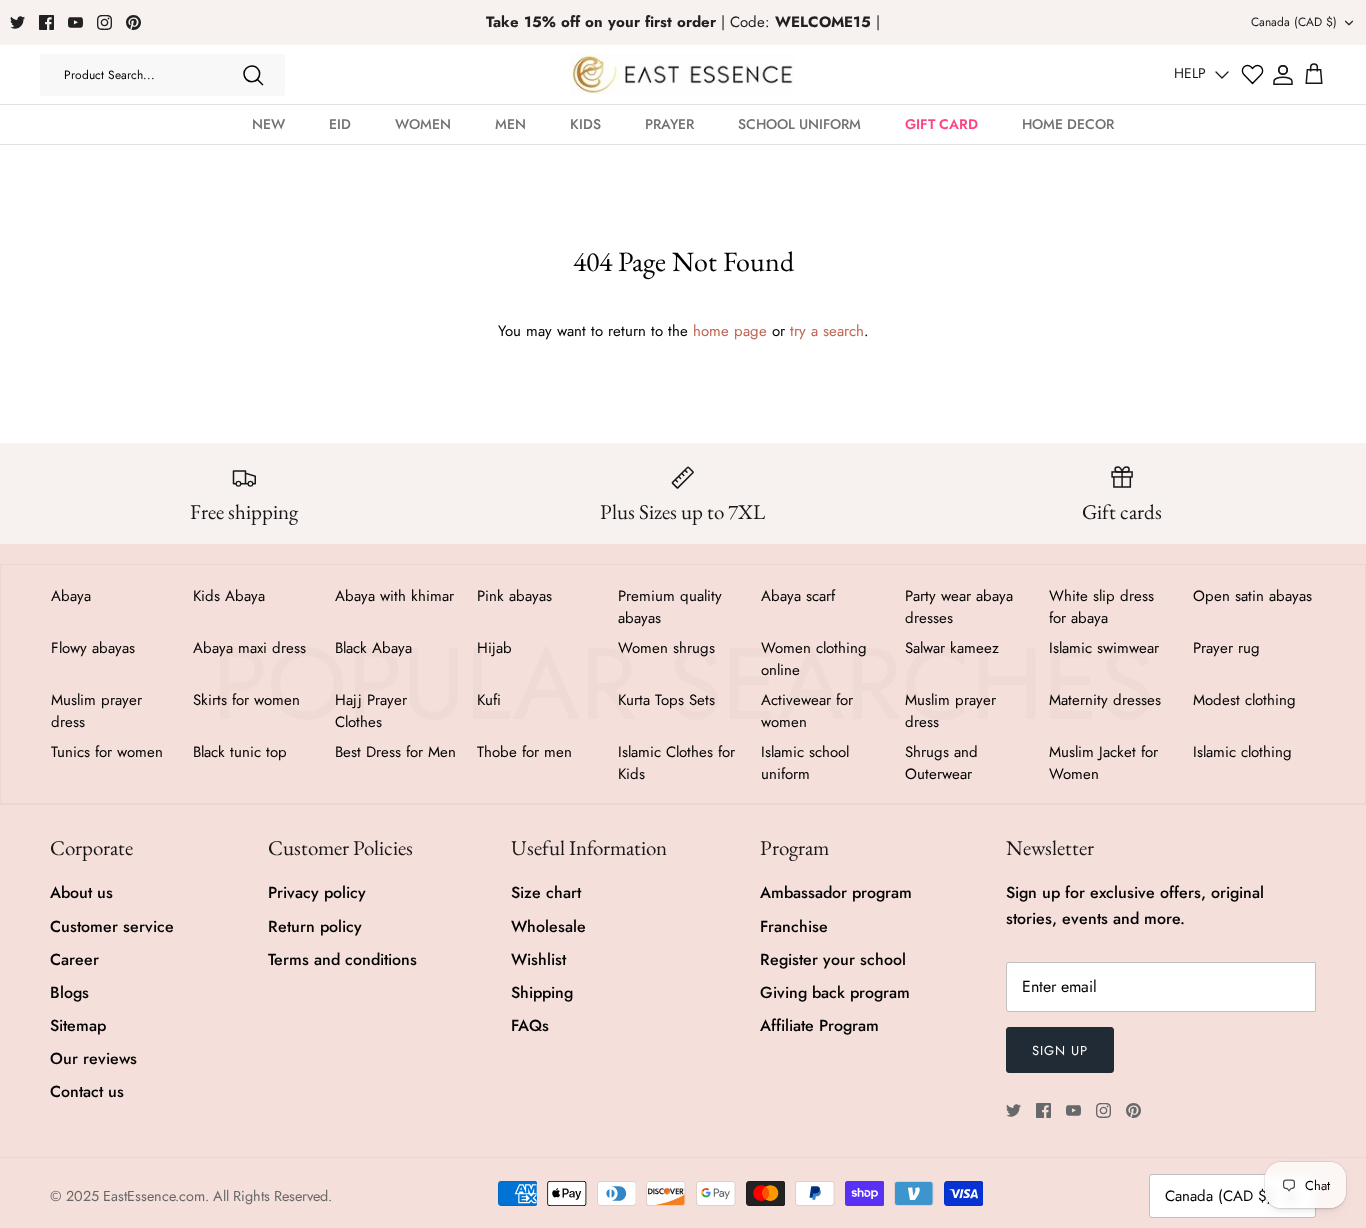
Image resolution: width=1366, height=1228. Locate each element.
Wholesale (548, 926)
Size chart (546, 892)
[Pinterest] (133, 22)
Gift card (941, 124)
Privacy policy (317, 892)
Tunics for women (107, 752)
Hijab (494, 648)
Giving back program (835, 992)
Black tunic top (240, 752)
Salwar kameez (952, 648)
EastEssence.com (154, 1196)
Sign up (1060, 1050)
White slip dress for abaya (1101, 607)
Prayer (669, 124)
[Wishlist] (1252, 74)
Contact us (87, 1091)
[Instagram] (104, 22)
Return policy (315, 926)
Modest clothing (1244, 700)
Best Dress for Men (395, 752)
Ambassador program (836, 892)
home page (730, 331)
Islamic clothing (1242, 752)
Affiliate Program (819, 1025)
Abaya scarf (798, 596)
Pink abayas (514, 596)
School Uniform (799, 124)
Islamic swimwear (1104, 648)
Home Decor (1068, 124)
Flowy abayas (93, 648)
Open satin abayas (1252, 596)
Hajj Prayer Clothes (371, 711)
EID (340, 124)
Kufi (489, 700)
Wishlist (538, 959)
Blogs (69, 992)
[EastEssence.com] (682, 74)
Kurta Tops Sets (666, 700)
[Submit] (253, 75)
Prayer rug (1226, 648)
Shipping (542, 992)
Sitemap (78, 1025)
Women (423, 124)
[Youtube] (75, 22)
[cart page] (1314, 75)
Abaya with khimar (394, 596)
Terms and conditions (342, 959)
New (268, 124)
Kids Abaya (229, 596)
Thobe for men (524, 752)
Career (74, 959)
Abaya (71, 596)
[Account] (1283, 75)
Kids (585, 124)
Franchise (794, 926)
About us (81, 892)
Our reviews (93, 1058)
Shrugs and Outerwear (941, 763)
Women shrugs (666, 648)
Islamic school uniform (805, 763)
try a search (827, 331)
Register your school (833, 959)
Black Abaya (373, 648)
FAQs (530, 1025)
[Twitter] (17, 22)
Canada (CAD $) (1294, 22)
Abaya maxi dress (249, 648)
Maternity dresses (1105, 700)
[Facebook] (46, 22)
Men (510, 124)
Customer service (112, 926)
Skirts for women (246, 700)
